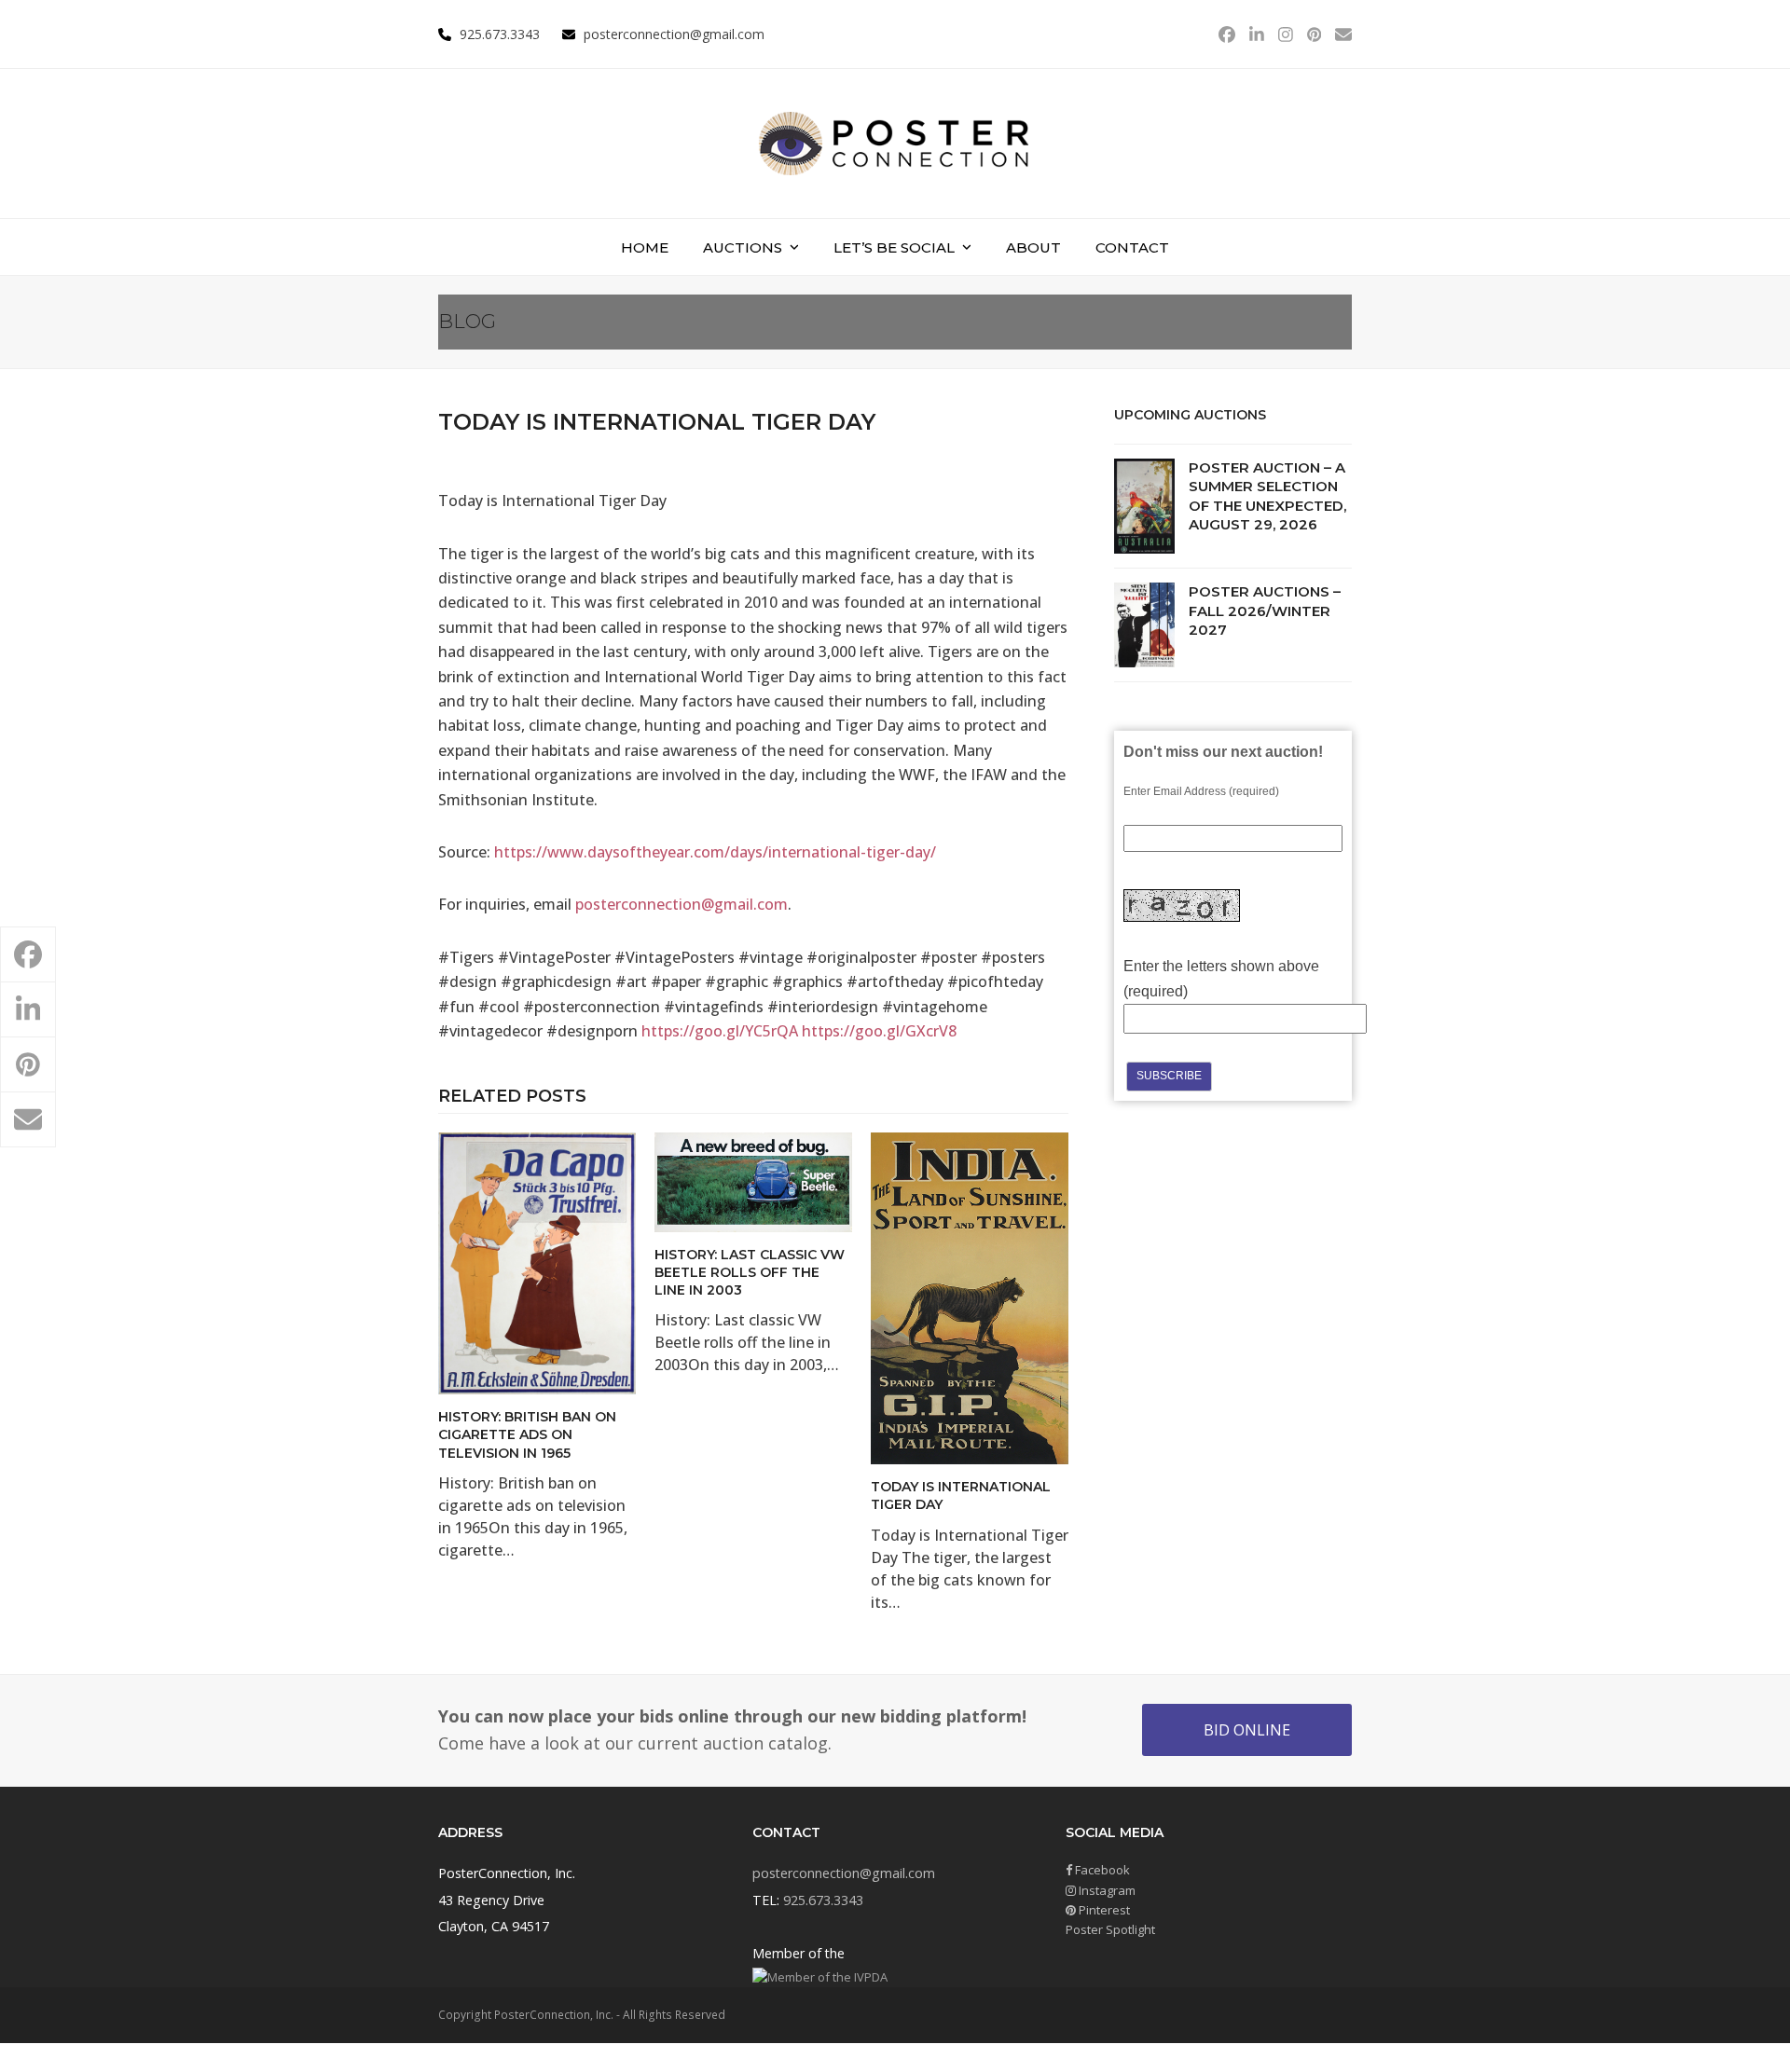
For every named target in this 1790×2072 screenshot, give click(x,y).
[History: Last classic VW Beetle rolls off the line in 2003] (753, 1181)
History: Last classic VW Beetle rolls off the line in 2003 (750, 1273)
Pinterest (1103, 1910)
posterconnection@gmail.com (674, 34)
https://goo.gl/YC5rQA (720, 1031)
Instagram (1106, 1890)
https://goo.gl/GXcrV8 (879, 1031)
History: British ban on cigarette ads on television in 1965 (527, 1435)
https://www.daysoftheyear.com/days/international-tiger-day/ (715, 852)
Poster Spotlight (1110, 1929)
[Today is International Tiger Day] (970, 1297)
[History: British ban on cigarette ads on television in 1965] (537, 1262)
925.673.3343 (823, 1900)
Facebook (1101, 1870)
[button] (28, 954)
